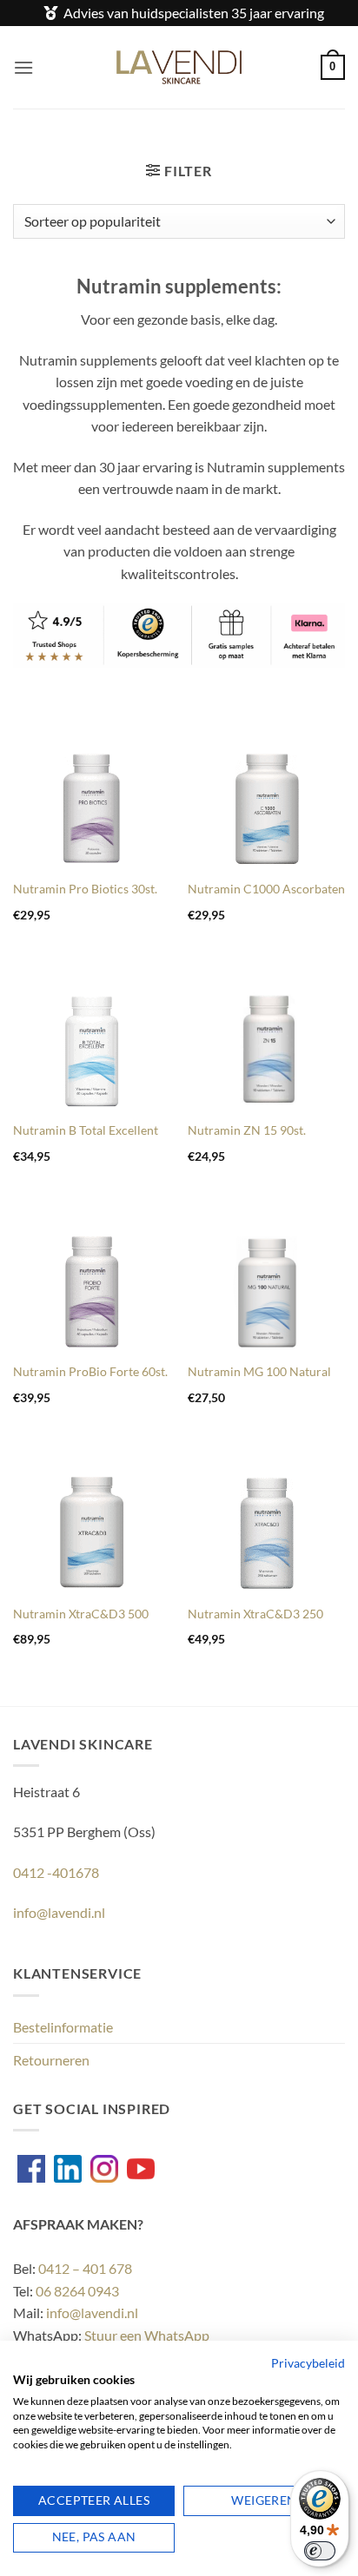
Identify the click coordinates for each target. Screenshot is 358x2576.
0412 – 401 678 (85, 2268)
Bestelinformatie (63, 2027)
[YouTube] (141, 2169)
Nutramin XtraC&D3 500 (81, 1614)
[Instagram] (104, 2169)
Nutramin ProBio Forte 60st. (90, 1372)
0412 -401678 (56, 1872)
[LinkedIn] (68, 2169)
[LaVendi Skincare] (179, 67)
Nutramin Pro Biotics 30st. (85, 889)
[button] (23, 67)
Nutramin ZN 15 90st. (247, 1130)
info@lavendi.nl (59, 1912)
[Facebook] (31, 2169)
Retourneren (51, 2060)
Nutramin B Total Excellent (86, 1130)
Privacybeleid (308, 2363)
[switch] (320, 2551)
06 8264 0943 (77, 2291)
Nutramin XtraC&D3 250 (255, 1614)
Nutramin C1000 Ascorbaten (266, 889)
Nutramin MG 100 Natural (259, 1372)
